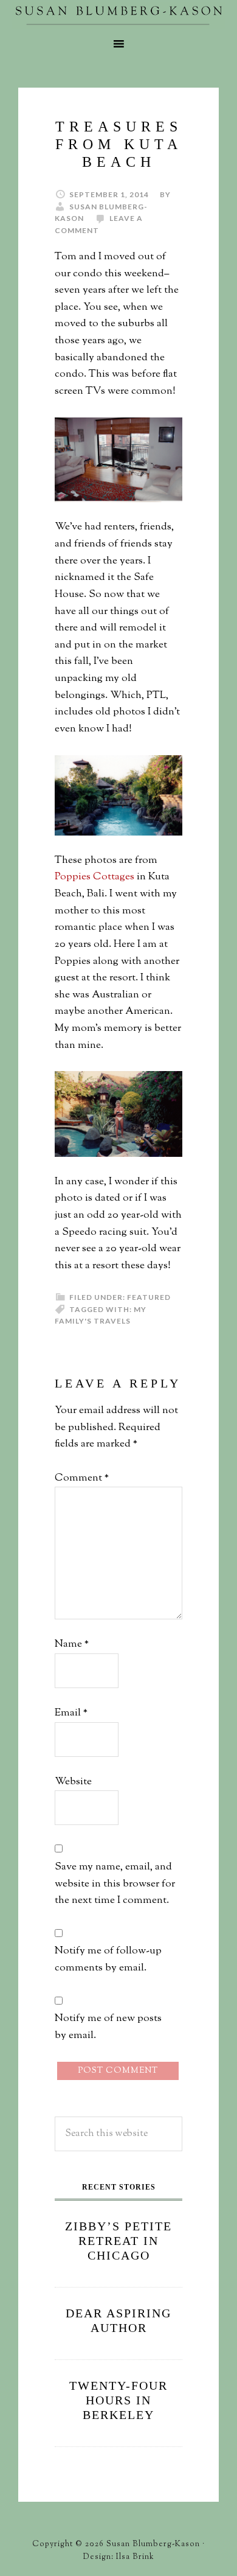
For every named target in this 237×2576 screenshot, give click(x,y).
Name (72, 1644)
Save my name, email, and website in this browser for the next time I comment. (115, 1884)
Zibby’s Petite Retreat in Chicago (118, 2241)
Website (73, 1782)
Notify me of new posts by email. (108, 2027)
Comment (82, 1478)
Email (71, 1713)
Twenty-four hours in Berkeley (118, 2400)
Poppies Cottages (94, 877)
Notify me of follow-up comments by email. (108, 1960)
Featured (149, 1297)
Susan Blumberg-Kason (118, 15)
